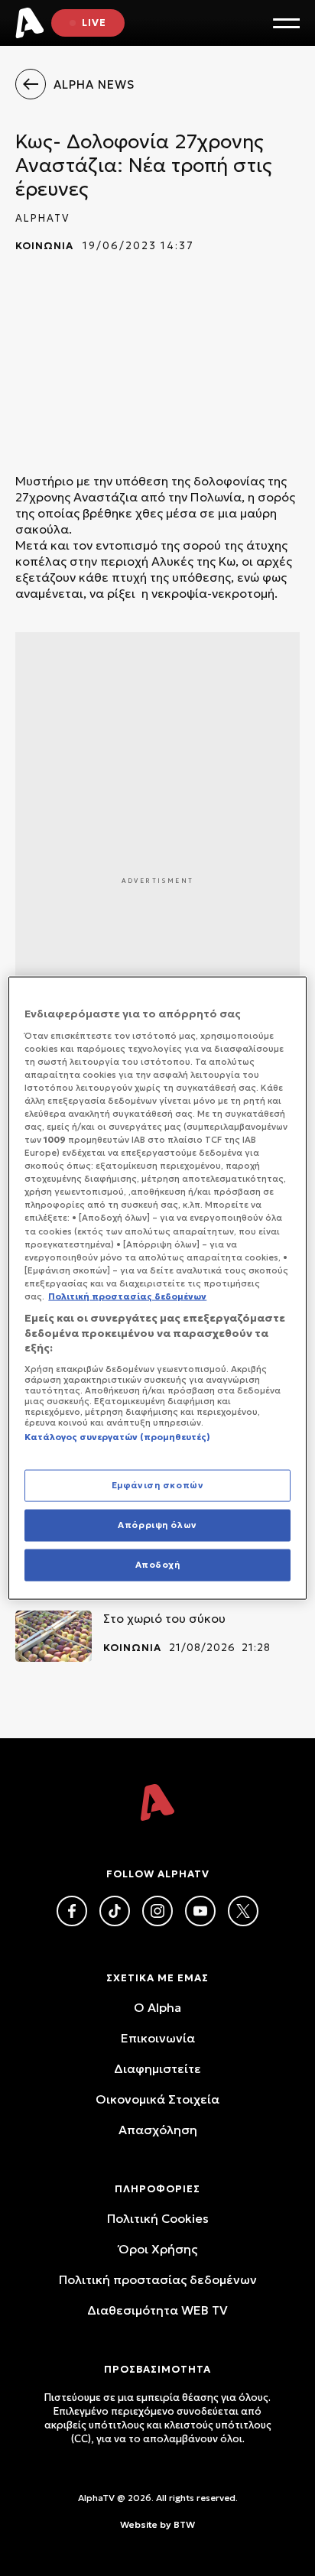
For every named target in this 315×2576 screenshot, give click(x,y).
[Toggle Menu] (286, 23)
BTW (184, 2524)
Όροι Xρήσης (158, 2249)
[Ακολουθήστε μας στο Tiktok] (115, 1911)
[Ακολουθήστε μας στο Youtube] (200, 1911)
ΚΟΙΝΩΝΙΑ (44, 246)
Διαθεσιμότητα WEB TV (157, 2310)
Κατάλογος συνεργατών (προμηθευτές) (117, 1436)
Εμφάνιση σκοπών (158, 1485)
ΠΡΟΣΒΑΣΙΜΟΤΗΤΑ (157, 2369)
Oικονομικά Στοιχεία (157, 2099)
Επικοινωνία (158, 2038)
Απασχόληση (158, 2130)
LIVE (94, 23)
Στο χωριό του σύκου (164, 1618)
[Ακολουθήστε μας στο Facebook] (72, 1911)
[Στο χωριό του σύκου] (54, 1636)
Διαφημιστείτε (157, 2068)
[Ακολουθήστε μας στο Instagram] (157, 1911)
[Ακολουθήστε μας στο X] (243, 1911)
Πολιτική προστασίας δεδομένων (158, 2279)
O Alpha (157, 2007)
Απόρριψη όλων (157, 1525)
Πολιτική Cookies (158, 2218)
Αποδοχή (158, 1564)
